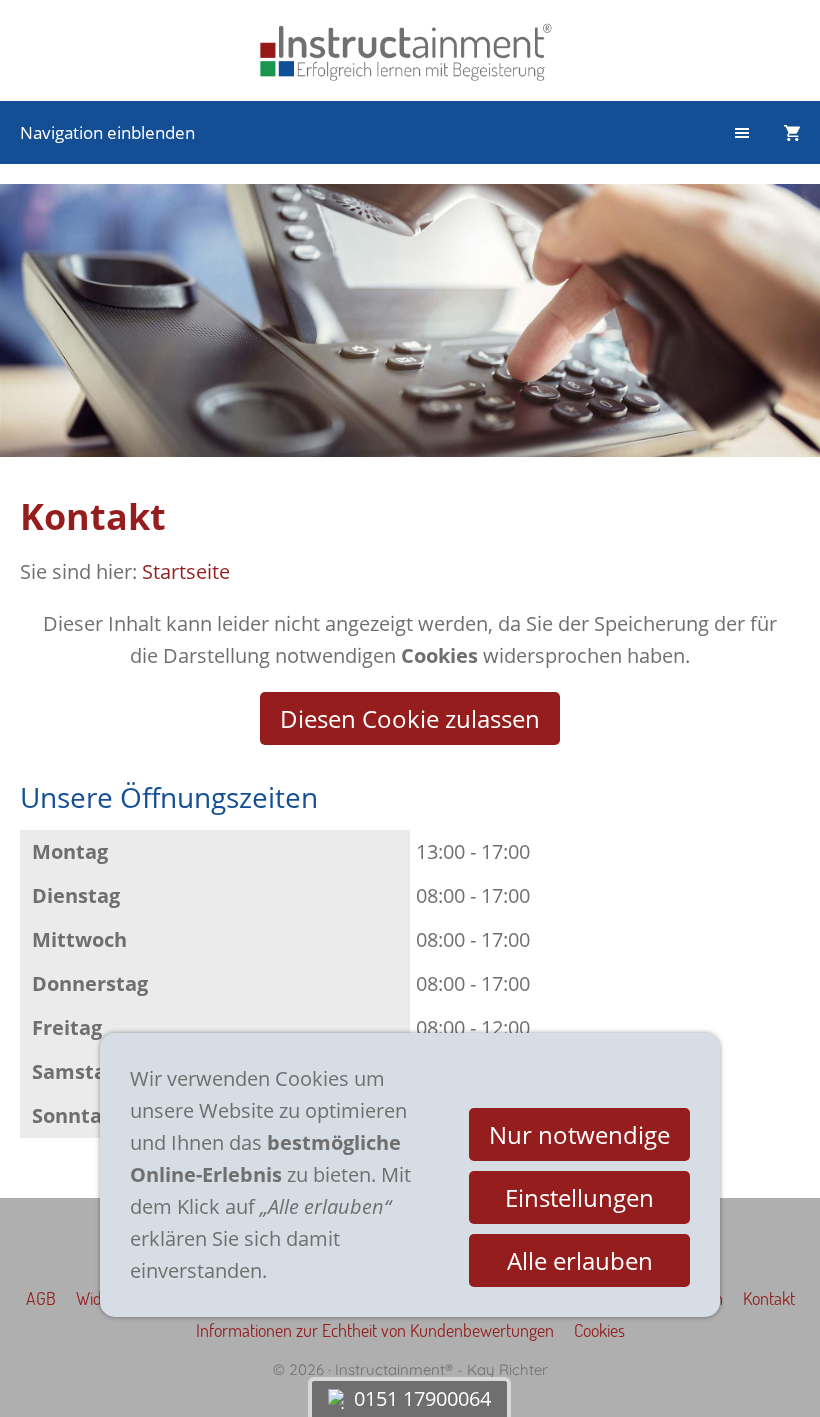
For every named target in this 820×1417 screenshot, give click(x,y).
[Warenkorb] (792, 132)
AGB (41, 1298)
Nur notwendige (579, 1134)
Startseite (186, 571)
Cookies (599, 1330)
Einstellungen (579, 1197)
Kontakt (769, 1298)
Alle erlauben (580, 1260)
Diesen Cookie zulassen (410, 718)
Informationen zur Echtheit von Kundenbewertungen (375, 1330)
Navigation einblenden (107, 132)
